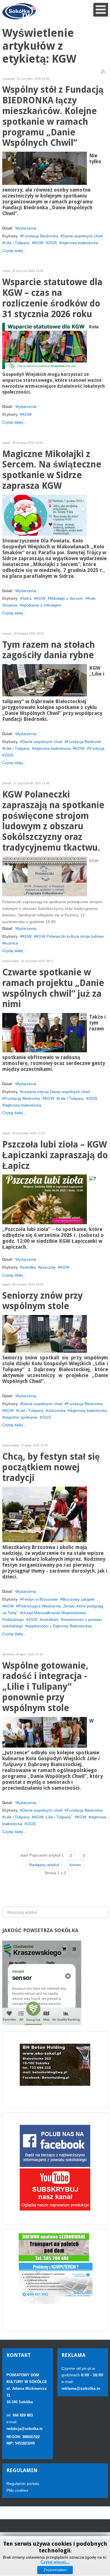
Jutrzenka (57, 1410)
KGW (39, 243)
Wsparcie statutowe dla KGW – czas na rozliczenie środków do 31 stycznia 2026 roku (52, 298)
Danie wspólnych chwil (83, 236)
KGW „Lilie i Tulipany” (53, 1817)
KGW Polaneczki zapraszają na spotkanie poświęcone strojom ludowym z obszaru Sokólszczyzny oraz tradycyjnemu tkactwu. (53, 821)
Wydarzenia (26, 228)
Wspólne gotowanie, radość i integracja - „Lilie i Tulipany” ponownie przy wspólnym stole (45, 1687)
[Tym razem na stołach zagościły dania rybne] (45, 680)
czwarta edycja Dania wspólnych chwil (56, 1092)
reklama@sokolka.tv (81, 2388)
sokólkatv (50, 1619)
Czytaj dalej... (14, 251)
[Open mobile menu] (101, 10)
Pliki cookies (17, 2490)
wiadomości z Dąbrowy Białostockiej (60, 1626)
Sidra (27, 598)
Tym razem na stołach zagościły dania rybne (49, 650)
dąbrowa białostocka (80, 243)
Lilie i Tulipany (17, 243)
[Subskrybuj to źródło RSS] (104, 72)
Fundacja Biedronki (84, 742)
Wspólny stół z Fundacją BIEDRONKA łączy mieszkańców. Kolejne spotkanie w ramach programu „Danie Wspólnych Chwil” (53, 116)
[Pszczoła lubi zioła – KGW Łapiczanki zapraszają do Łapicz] (45, 1199)
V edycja (97, 748)
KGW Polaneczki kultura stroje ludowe (70, 936)
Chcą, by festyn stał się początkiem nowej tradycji (51, 1467)
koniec (75, 1865)
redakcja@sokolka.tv (25, 2429)
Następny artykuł (44, 1865)
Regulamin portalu (23, 2484)
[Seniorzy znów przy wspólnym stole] (45, 1334)
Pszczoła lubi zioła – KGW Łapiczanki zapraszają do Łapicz (55, 1155)
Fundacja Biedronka (40, 236)
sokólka (29, 1267)
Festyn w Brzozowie (40, 1599)
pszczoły (48, 1267)
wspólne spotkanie (21, 1417)
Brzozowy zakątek (78, 1599)
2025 (9, 755)
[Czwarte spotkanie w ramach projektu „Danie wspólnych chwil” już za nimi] (45, 1032)
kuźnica (11, 943)
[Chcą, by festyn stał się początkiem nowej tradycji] (45, 1514)
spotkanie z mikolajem (42, 605)
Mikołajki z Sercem (67, 598)
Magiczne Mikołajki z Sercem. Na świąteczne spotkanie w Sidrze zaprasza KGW (52, 470)
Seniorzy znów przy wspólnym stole (42, 1301)
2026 (52, 243)
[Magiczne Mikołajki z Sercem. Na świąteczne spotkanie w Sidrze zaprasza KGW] (45, 515)
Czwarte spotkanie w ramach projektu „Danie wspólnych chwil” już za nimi (53, 988)
